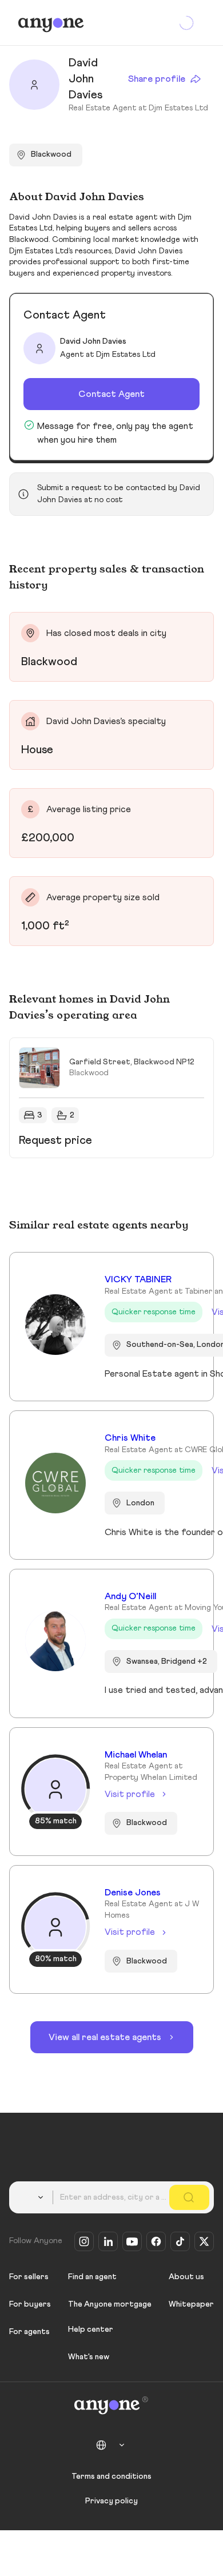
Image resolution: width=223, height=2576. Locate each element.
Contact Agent (111, 394)
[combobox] (33, 2197)
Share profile (157, 79)
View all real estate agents (105, 2037)
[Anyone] (51, 23)
